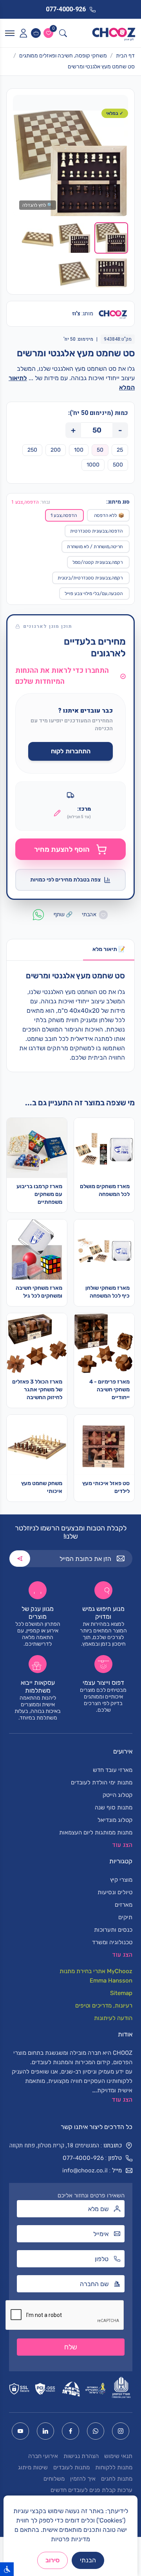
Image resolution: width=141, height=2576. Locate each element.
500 (118, 465)
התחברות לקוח (71, 751)
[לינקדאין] (45, 2431)
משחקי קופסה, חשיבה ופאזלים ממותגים (63, 56)
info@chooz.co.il (85, 2170)
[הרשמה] (20, 1559)
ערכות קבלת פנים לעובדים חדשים (91, 2490)
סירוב (52, 2560)
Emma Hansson (111, 1981)
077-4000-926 (83, 2158)
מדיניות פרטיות (70, 2539)
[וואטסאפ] (96, 2431)
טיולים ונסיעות (115, 1892)
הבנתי (88, 2560)
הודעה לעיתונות (113, 2018)
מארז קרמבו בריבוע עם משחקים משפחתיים (39, 1194)
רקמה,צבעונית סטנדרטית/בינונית (90, 578)
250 (32, 450)
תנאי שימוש (118, 2456)
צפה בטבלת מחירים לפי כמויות (65, 880)
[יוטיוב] (20, 2431)
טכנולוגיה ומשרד (112, 1942)
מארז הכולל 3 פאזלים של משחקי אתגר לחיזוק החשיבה (37, 1390)
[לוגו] (114, 33)
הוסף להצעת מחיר (62, 849)
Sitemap (121, 1993)
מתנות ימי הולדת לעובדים (102, 1782)
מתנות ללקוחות (114, 2467)
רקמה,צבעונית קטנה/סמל (98, 562)
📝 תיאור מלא (109, 949)
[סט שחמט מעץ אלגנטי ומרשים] (70, 163)
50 (100, 450)
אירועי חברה (43, 2456)
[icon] (23, 33)
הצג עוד (122, 2100)
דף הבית (125, 56)
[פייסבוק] (70, 2431)
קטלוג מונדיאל (115, 1820)
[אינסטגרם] (121, 2431)
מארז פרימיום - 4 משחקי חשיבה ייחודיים (109, 1390)
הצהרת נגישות (81, 2456)
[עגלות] (36, 33)
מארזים (124, 1905)
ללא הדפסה (109, 515)
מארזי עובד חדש (113, 1770)
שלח (71, 2347)
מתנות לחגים (117, 2479)
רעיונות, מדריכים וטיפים (104, 2006)
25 (120, 450)
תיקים (125, 1917)
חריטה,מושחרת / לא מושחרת (95, 547)
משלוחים (54, 2479)
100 (79, 450)
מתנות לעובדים (71, 2467)
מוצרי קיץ (121, 1880)
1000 (93, 465)
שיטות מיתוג (33, 2467)
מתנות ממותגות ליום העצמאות (96, 1832)
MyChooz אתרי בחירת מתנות (96, 1971)
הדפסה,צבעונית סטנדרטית (96, 531)
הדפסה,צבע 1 (64, 515)
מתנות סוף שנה (114, 1807)
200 (56, 450)
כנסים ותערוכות (113, 1930)
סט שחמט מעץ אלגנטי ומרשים (101, 67)
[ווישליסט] (48, 33)
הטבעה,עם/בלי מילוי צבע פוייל (94, 593)
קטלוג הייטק (117, 1795)
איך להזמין (83, 2479)
